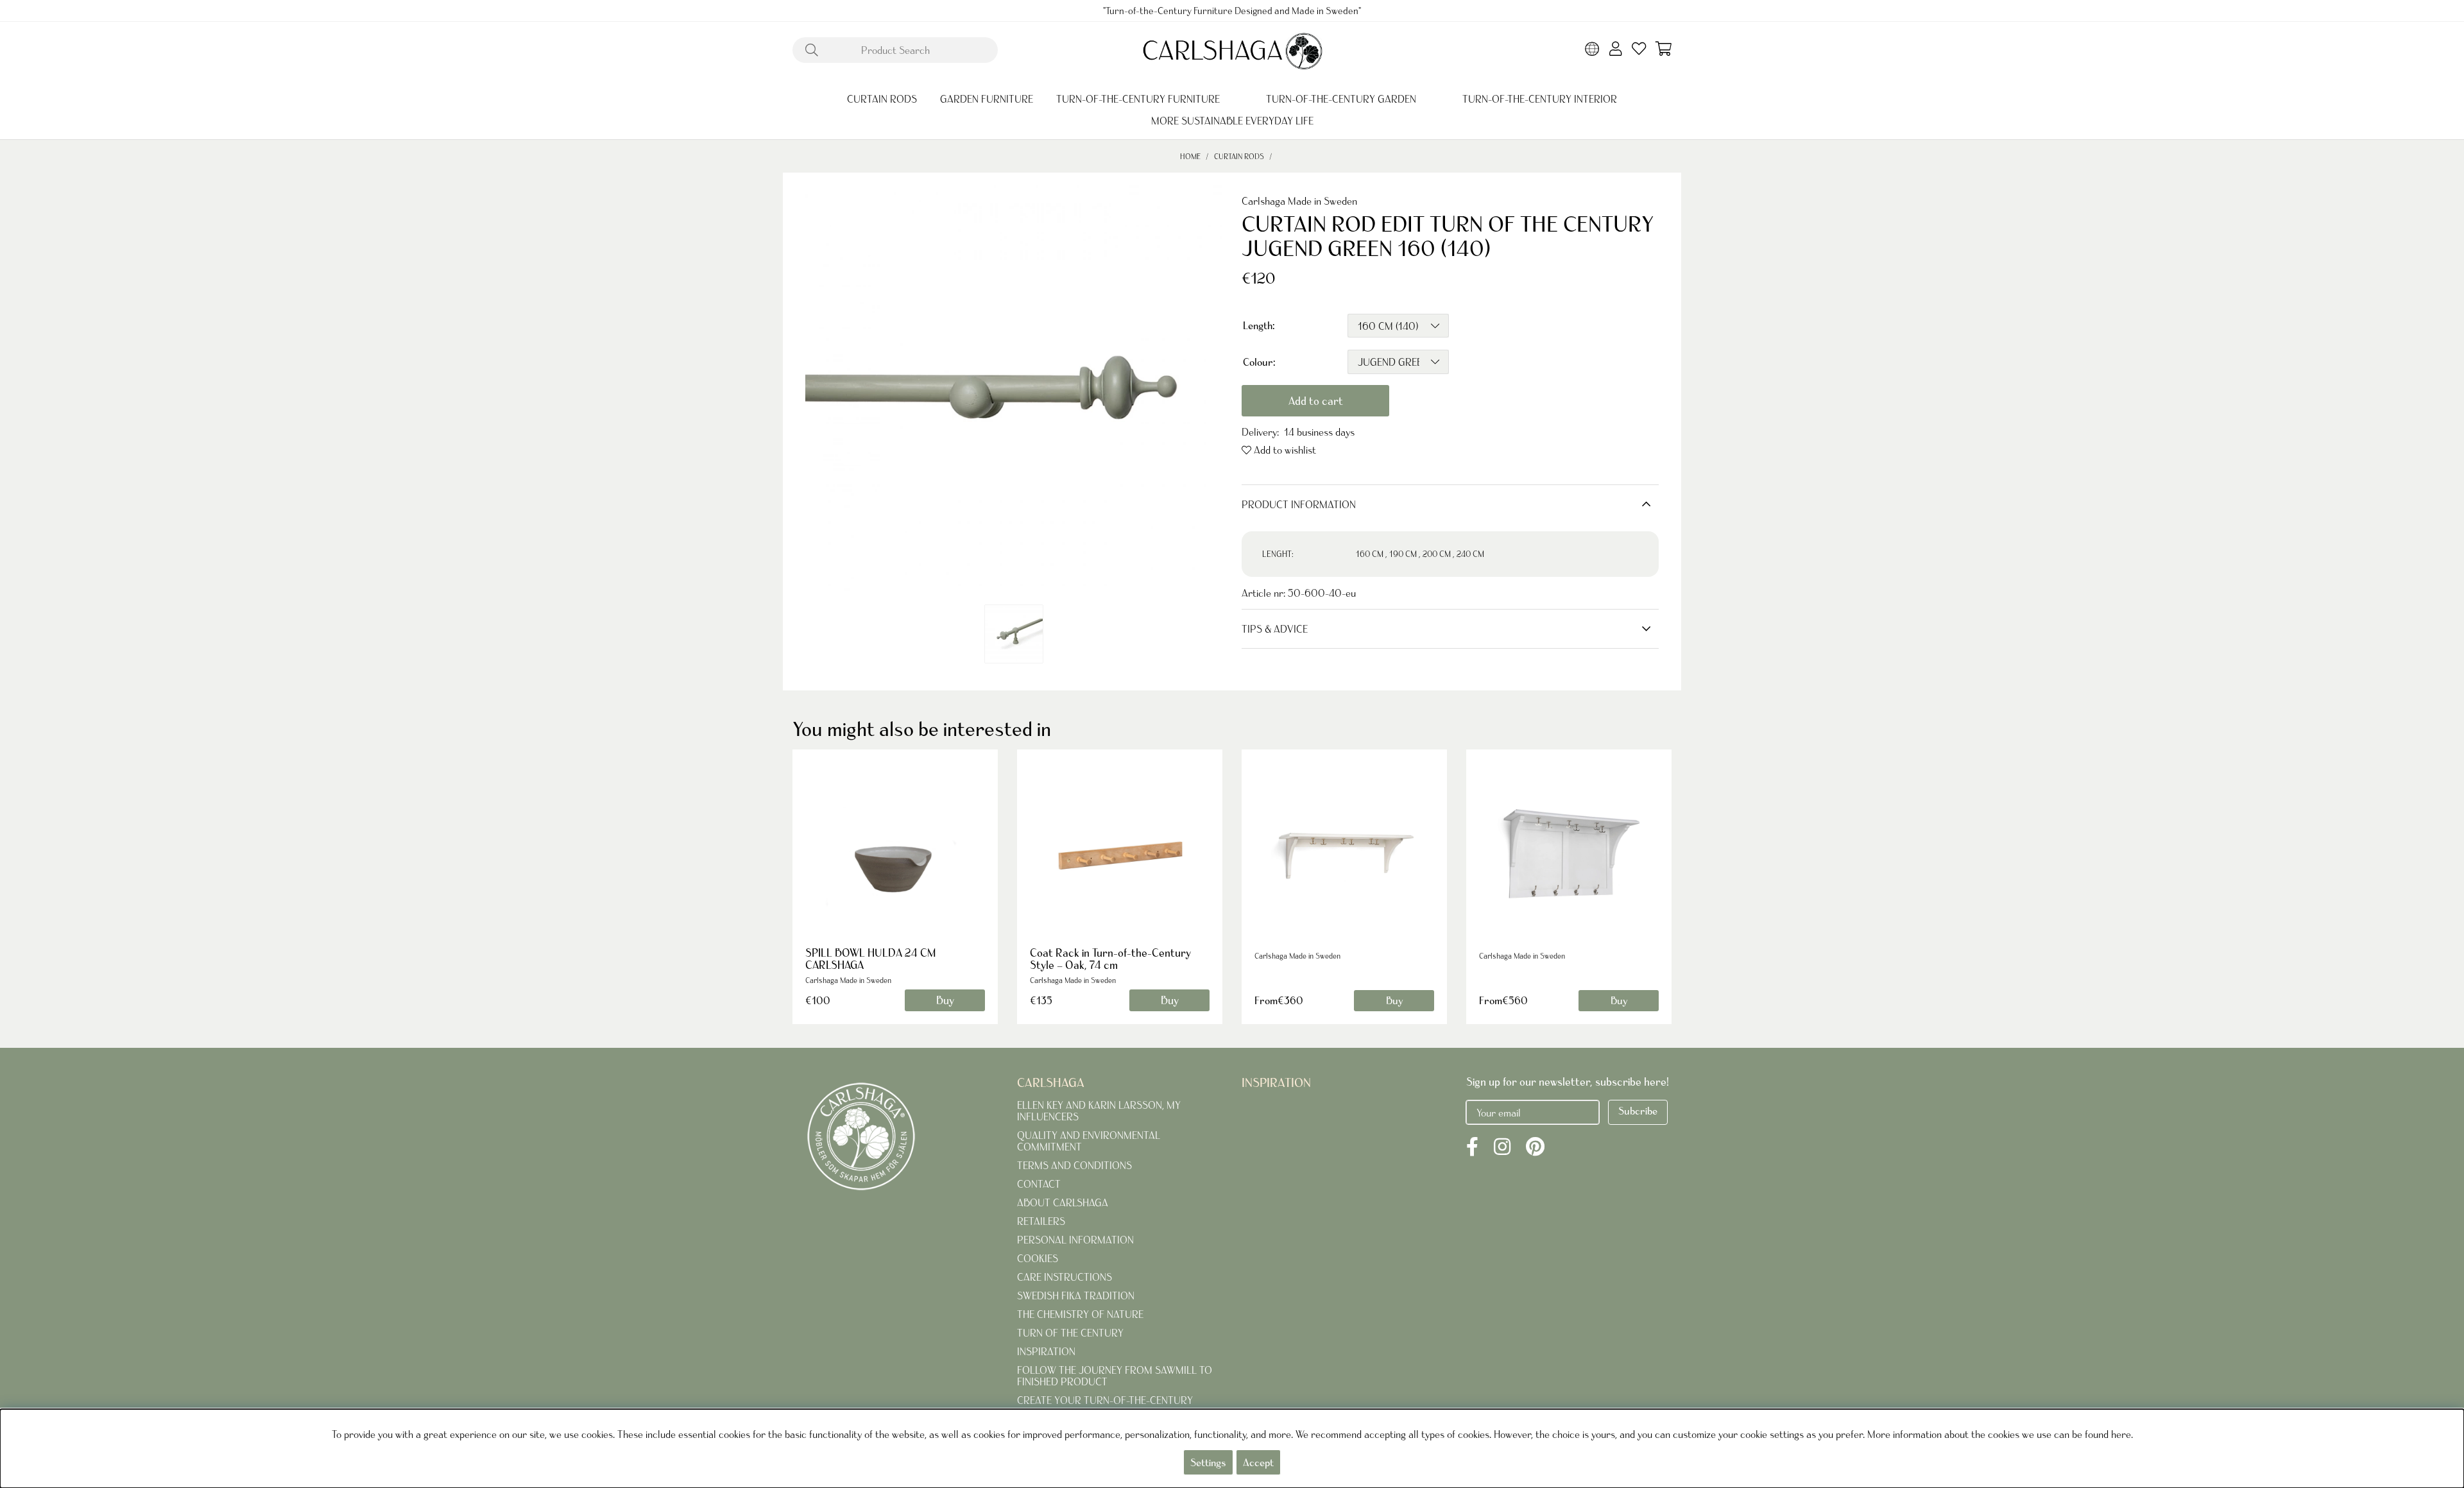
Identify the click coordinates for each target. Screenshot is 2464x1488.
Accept (1258, 1462)
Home (1190, 156)
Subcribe (1638, 1111)
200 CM (1437, 554)
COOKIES (1038, 1258)
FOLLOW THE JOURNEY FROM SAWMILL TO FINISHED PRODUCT (1115, 1376)
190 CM (1403, 554)
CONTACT (1039, 1184)
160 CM (1370, 554)
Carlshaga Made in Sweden (1299, 201)
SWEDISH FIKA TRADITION (1076, 1296)
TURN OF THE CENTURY (1070, 1333)
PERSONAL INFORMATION (1075, 1240)
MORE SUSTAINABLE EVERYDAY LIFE (1232, 121)
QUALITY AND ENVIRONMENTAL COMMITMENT (1089, 1141)
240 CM (1470, 554)
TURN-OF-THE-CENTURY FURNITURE (1138, 99)
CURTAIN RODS (882, 99)
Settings (1208, 1462)
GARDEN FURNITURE (987, 99)
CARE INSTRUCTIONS (1065, 1277)
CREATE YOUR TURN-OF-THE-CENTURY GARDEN (1105, 1406)
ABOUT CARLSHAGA (1063, 1202)
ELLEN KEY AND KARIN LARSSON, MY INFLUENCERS (1099, 1111)
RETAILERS (1041, 1221)
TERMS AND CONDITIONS (1074, 1165)
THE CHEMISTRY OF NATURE (1080, 1314)
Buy (1394, 1000)
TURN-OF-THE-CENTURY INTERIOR (1540, 99)
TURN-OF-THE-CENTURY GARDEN (1341, 99)
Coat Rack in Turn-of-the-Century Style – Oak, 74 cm (1110, 959)
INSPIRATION (1046, 1351)
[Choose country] (1592, 50)
